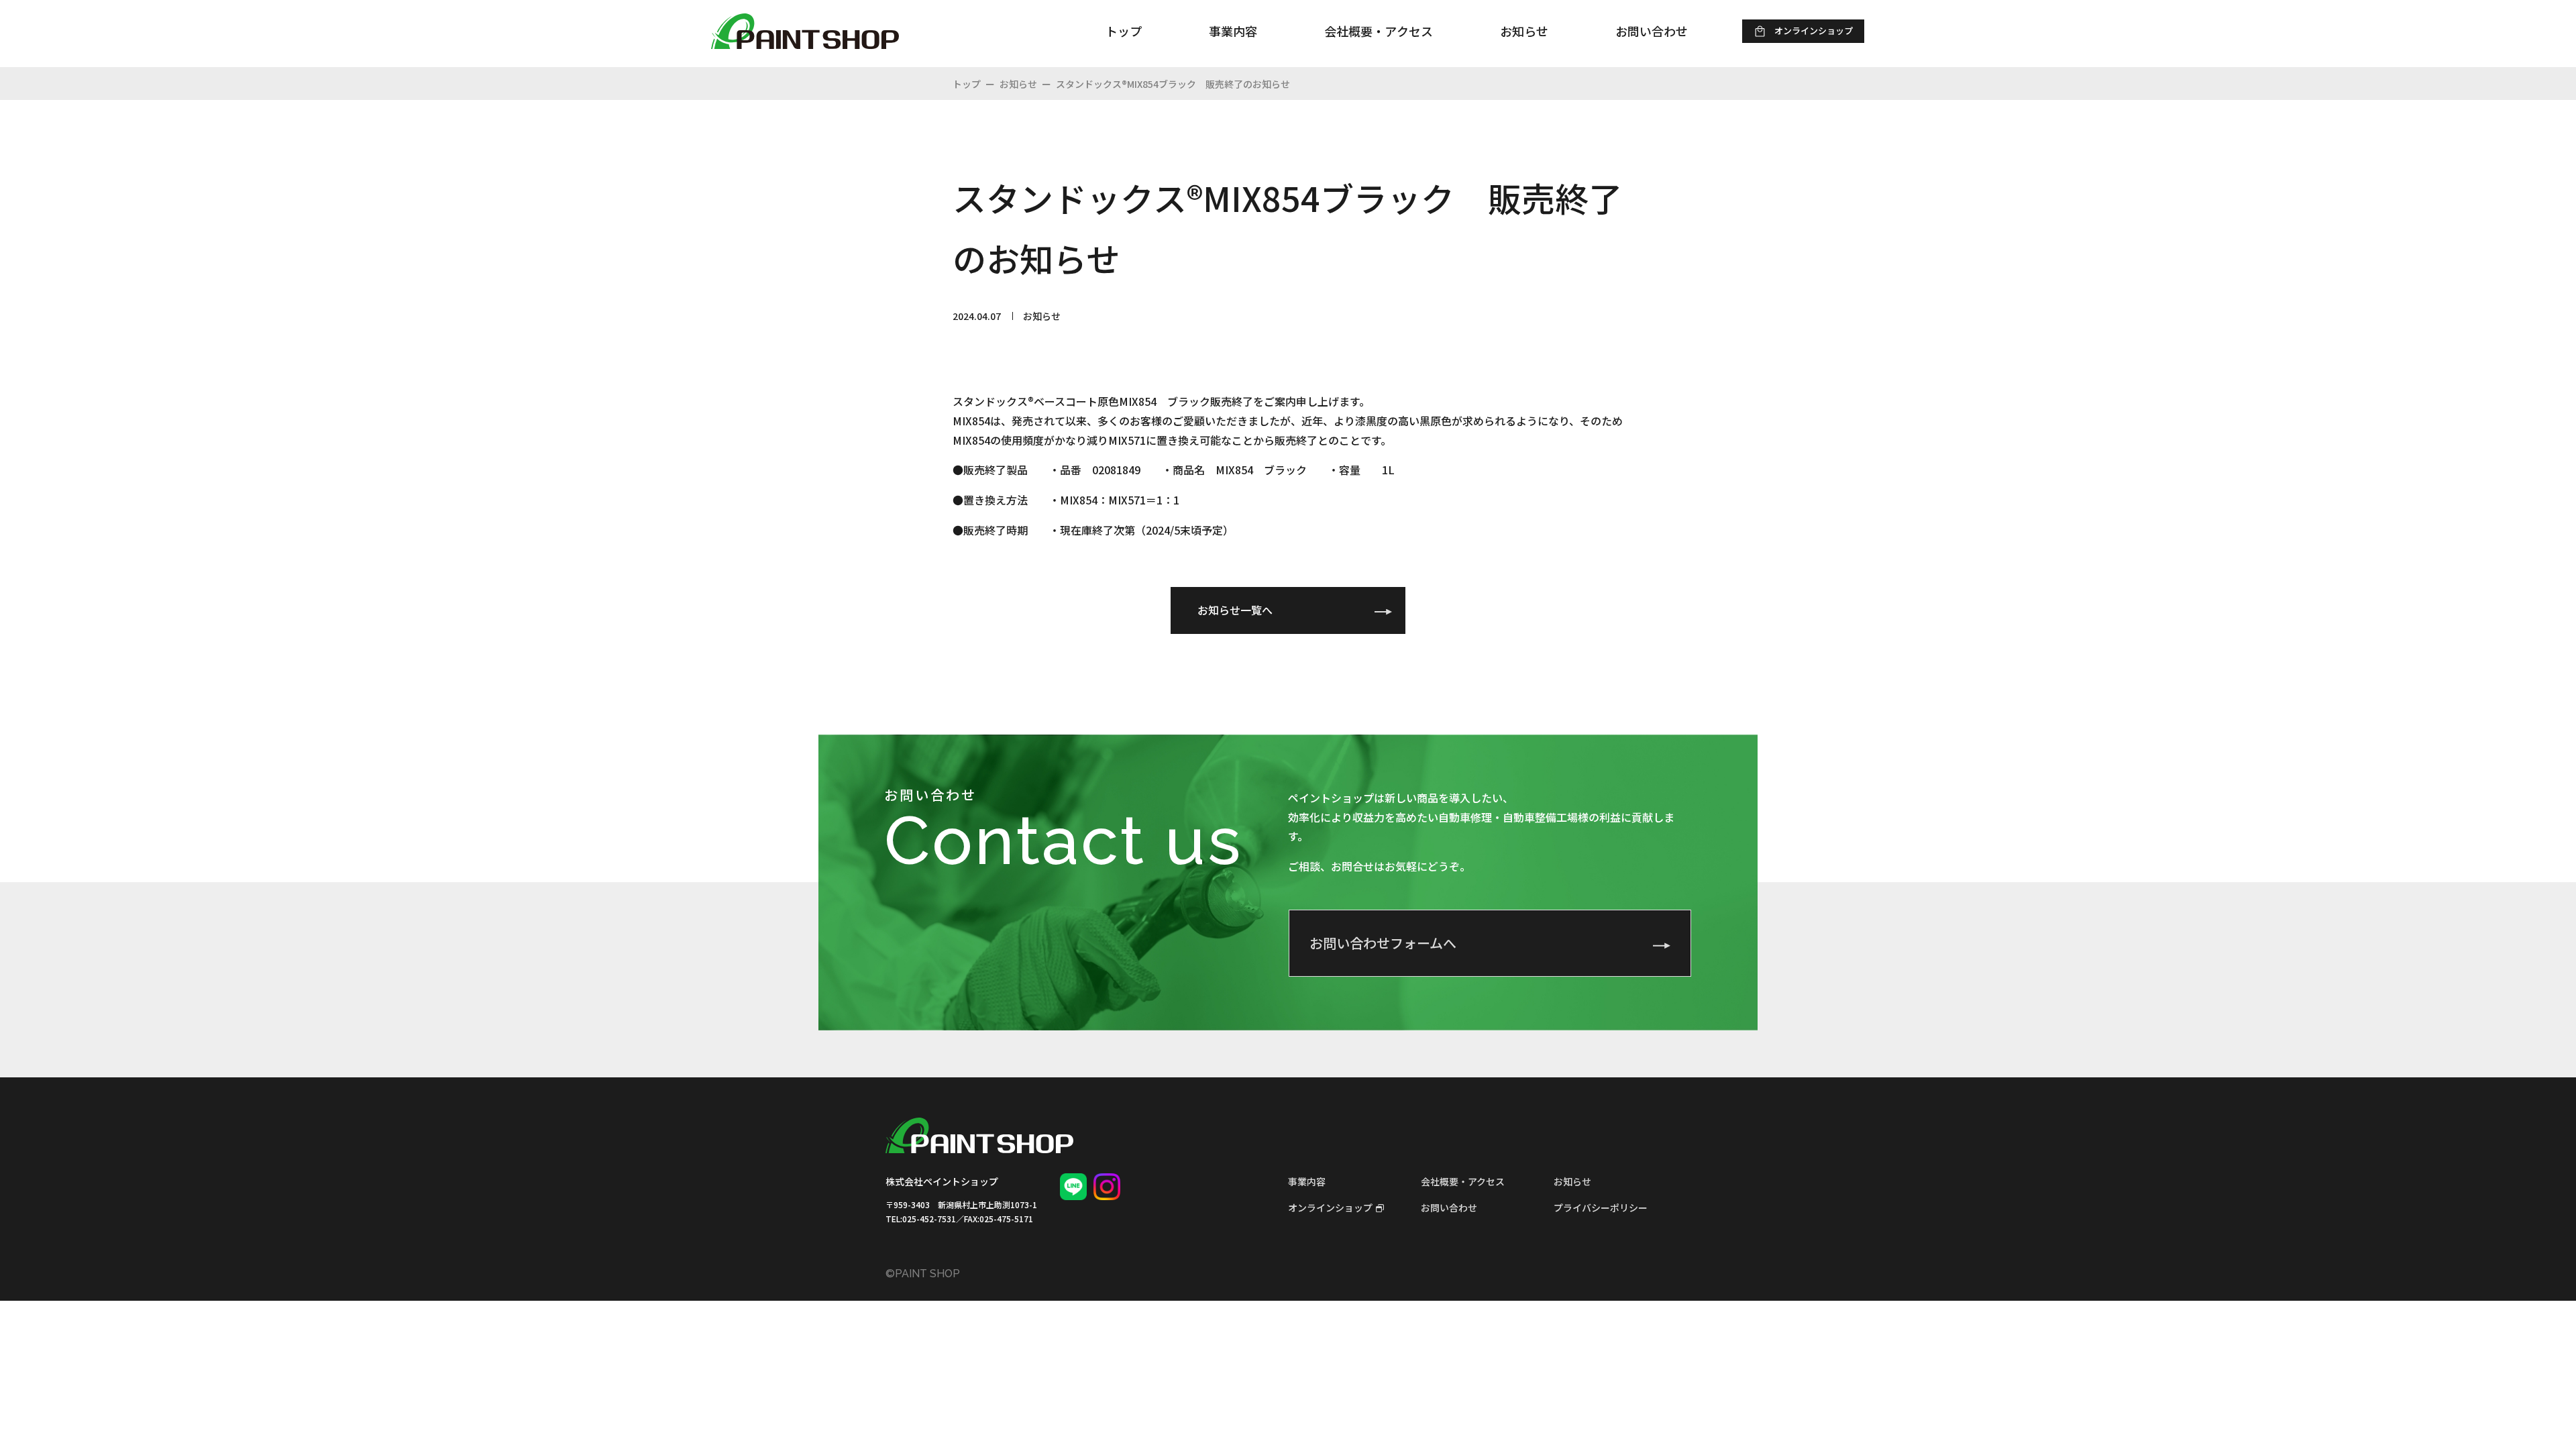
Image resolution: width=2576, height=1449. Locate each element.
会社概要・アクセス (1463, 1181)
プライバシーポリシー (1601, 1207)
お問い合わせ (1449, 1207)
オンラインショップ (1330, 1207)
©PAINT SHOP (923, 1274)
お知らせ (1572, 1181)
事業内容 (1307, 1181)
